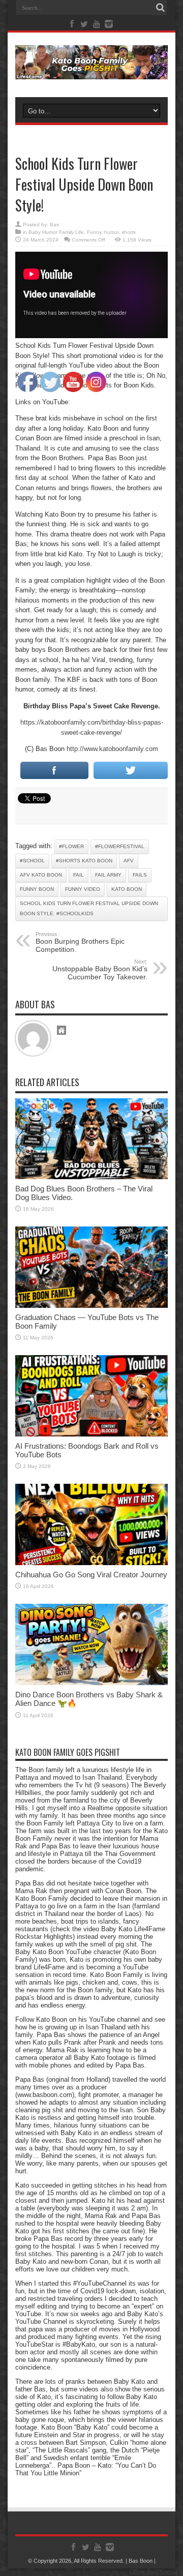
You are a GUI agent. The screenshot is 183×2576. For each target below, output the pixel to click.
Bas (54, 224)
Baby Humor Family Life (56, 232)
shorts (129, 232)
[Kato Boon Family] (91, 72)
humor (111, 232)
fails (140, 875)
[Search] (160, 8)
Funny (94, 232)
